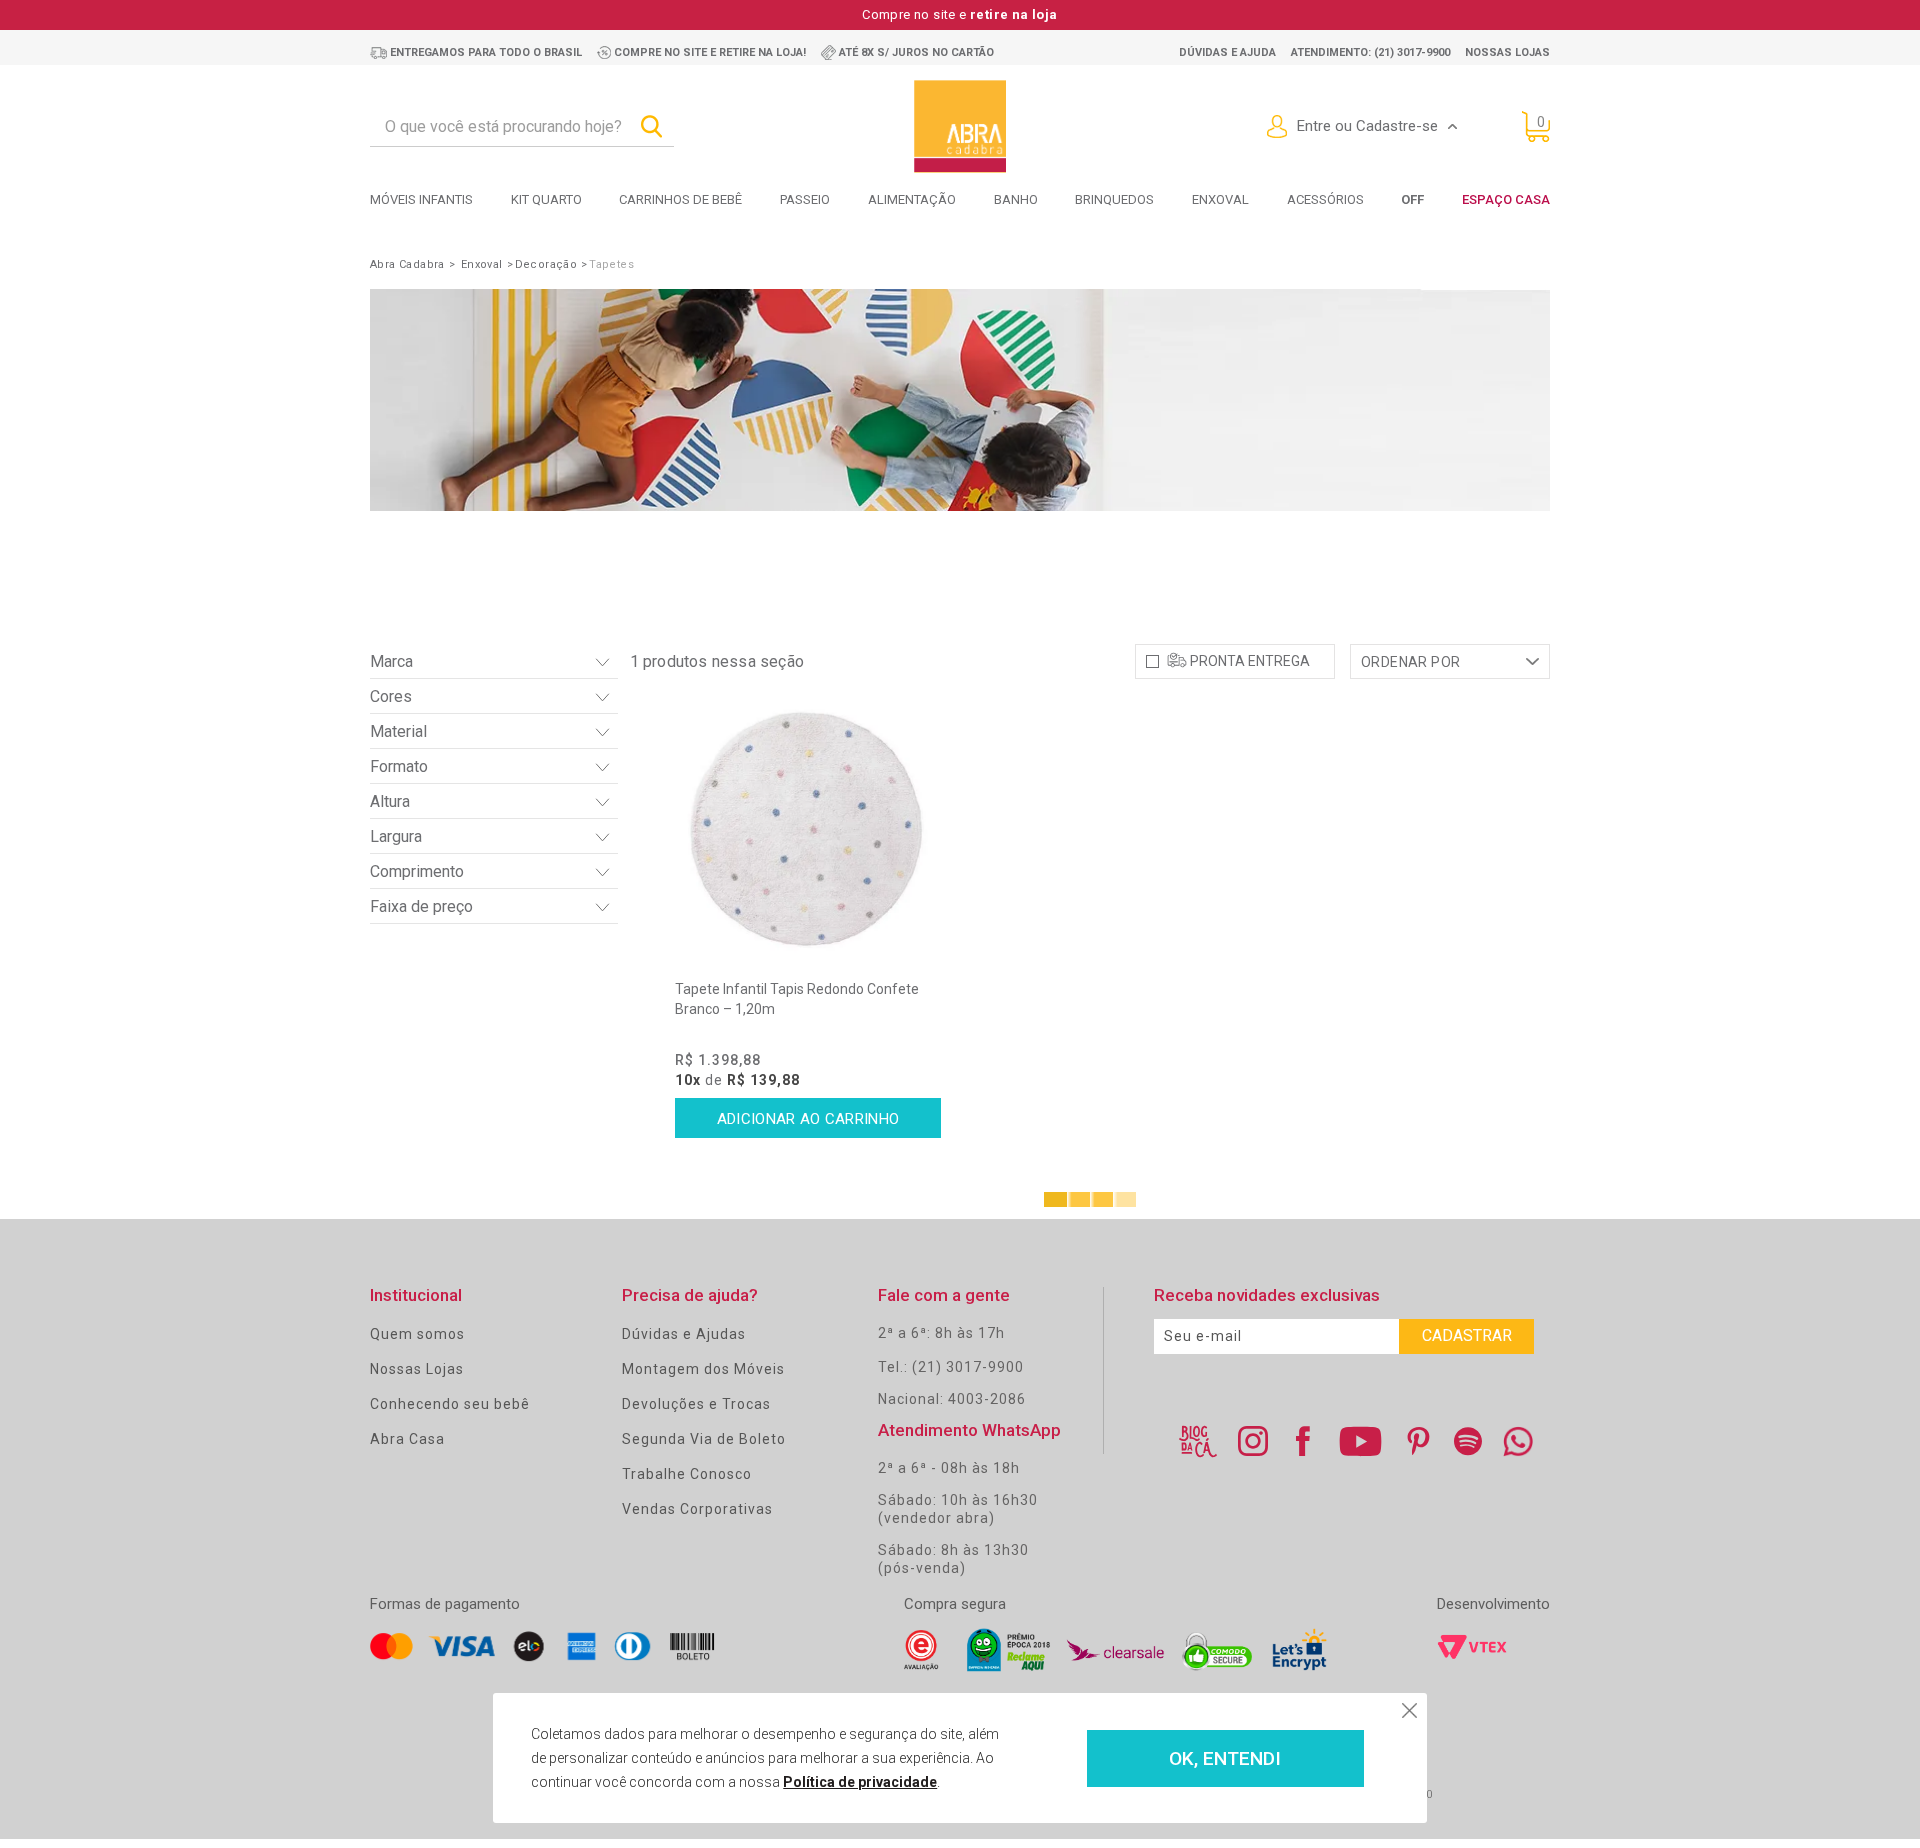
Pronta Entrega (1250, 661)
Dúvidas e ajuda (1227, 52)
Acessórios (1325, 199)
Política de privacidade (860, 1782)
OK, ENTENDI (1225, 1758)
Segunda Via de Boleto (704, 1439)
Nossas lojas (1507, 52)
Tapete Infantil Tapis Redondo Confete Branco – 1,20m (797, 999)
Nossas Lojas (417, 1369)
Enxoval (1220, 199)
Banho (1016, 199)
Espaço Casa (1506, 199)
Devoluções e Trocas (696, 1404)
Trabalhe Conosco (687, 1474)
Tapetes (611, 264)
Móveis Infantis (421, 199)
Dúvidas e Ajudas (684, 1334)
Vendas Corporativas (697, 1509)
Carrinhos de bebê (680, 199)
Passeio (805, 199)
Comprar (808, 1118)
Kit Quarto (546, 199)
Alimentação (912, 199)
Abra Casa (407, 1439)
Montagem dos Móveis (703, 1369)
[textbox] (522, 127)
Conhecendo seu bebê (450, 1404)
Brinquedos (1114, 199)
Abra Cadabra (407, 264)
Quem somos (417, 1334)
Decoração (546, 264)
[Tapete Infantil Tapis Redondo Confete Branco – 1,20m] (808, 827)
